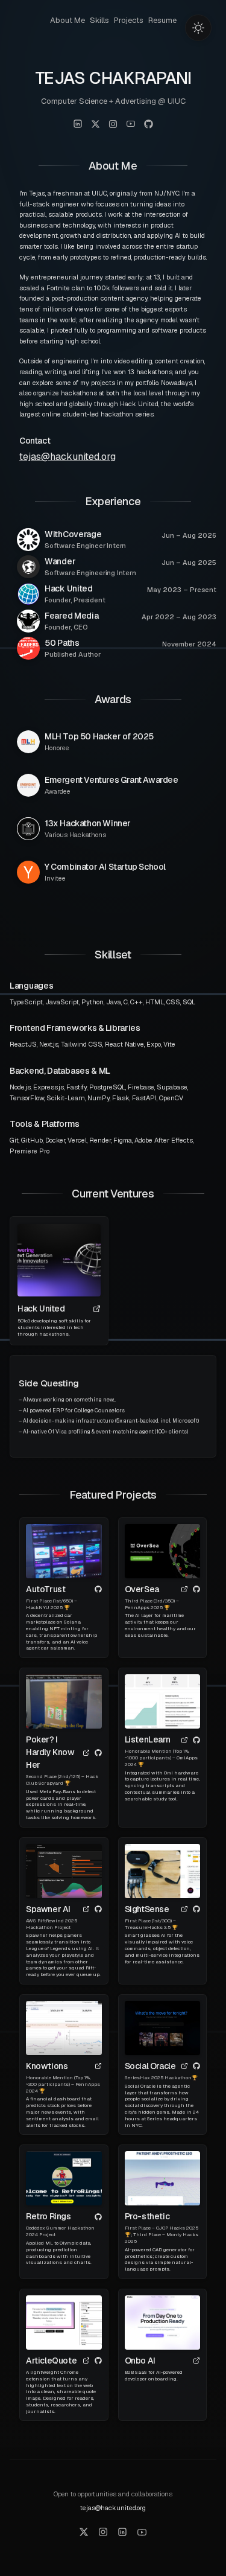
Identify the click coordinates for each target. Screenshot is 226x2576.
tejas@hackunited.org (67, 457)
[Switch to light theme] (198, 28)
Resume (162, 20)
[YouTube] (142, 2532)
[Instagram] (103, 2532)
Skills (99, 20)
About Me (67, 20)
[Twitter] (84, 2532)
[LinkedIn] (122, 2532)
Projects (129, 20)
